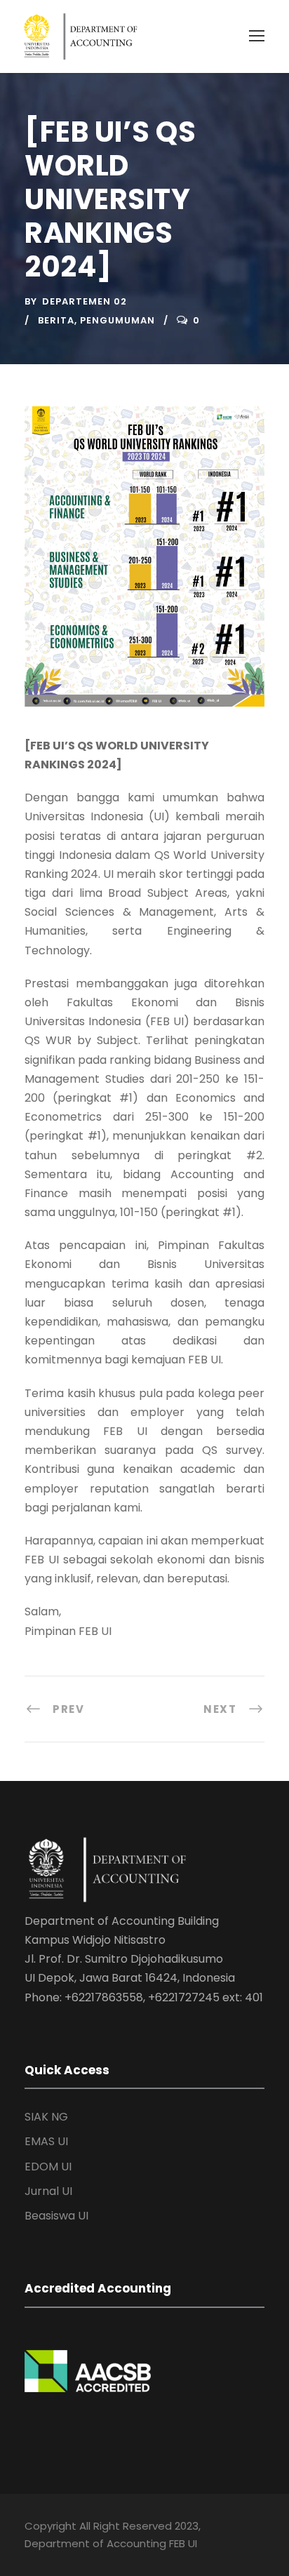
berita (56, 320)
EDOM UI (48, 2167)
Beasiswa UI (56, 2216)
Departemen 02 (85, 301)
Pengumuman (117, 320)
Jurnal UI (48, 2191)
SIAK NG (46, 2117)
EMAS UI (46, 2141)
